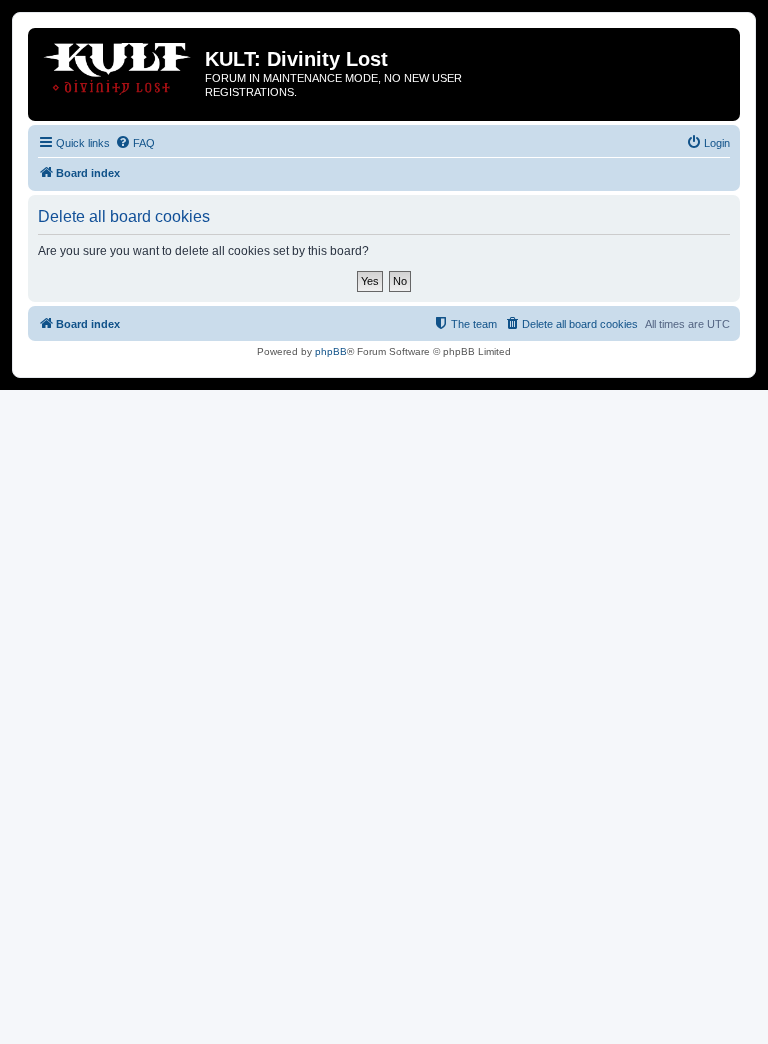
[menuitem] (135, 143)
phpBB (331, 351)
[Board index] (119, 65)
